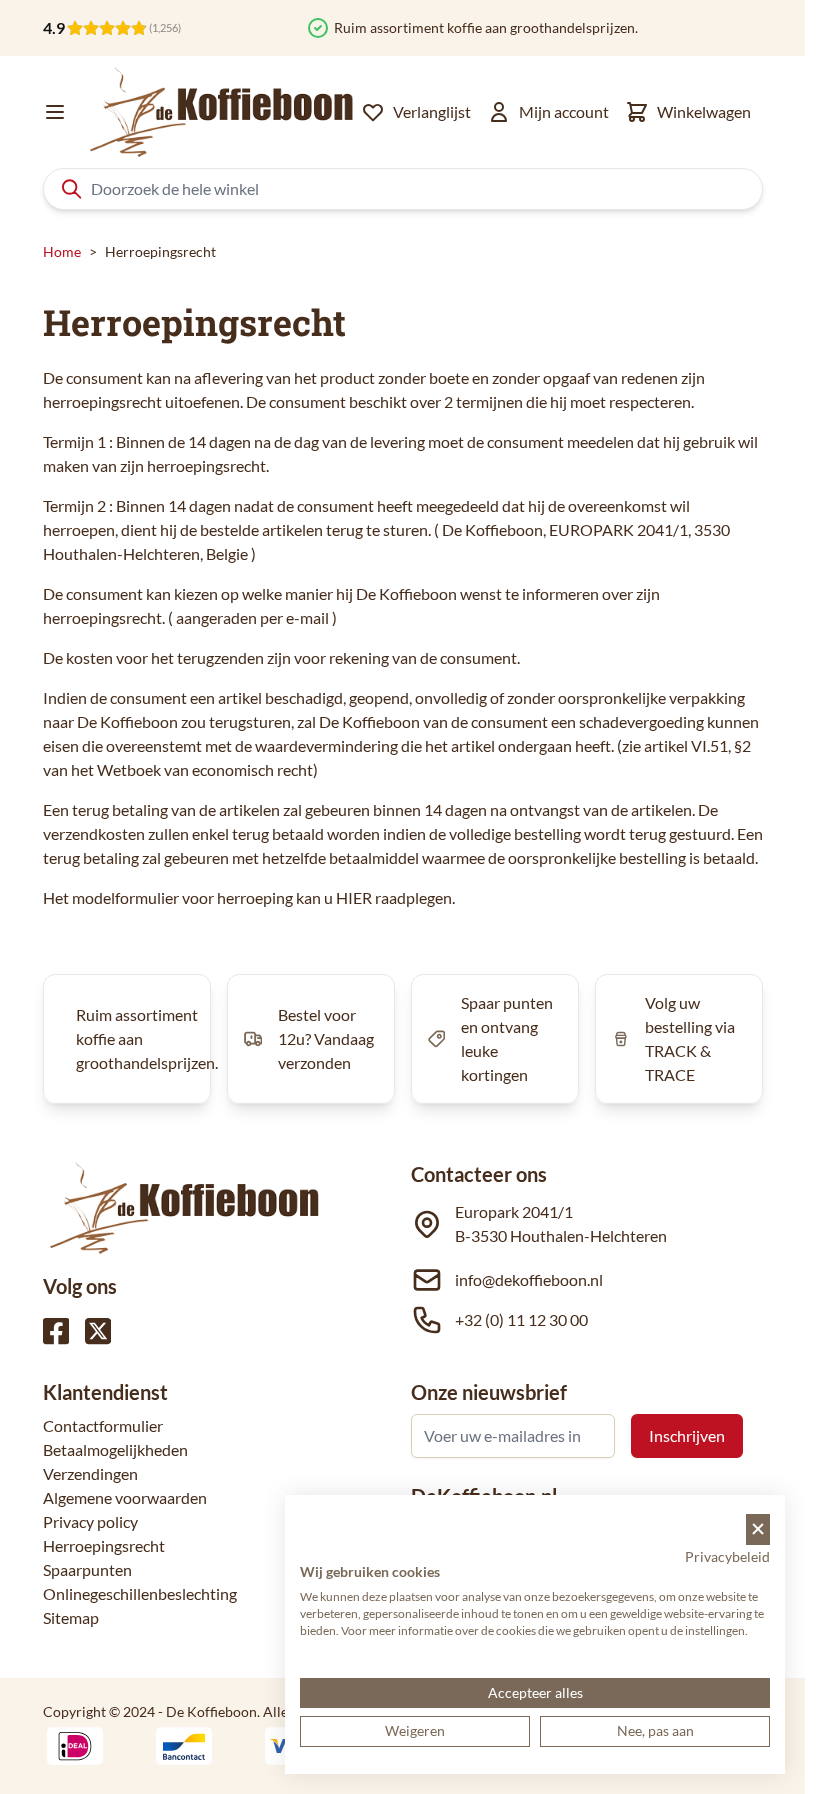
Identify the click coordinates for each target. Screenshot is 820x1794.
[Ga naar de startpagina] (222, 112)
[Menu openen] (55, 112)
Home (62, 251)
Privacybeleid (727, 1556)
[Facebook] (56, 1331)
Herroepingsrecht (104, 1545)
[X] (98, 1331)
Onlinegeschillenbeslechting (140, 1593)
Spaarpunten (87, 1569)
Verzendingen (90, 1473)
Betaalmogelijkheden (115, 1449)
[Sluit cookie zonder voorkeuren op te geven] (758, 1529)
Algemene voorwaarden (125, 1497)
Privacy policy (90, 1521)
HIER (354, 897)
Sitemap (71, 1617)
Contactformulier (103, 1425)
